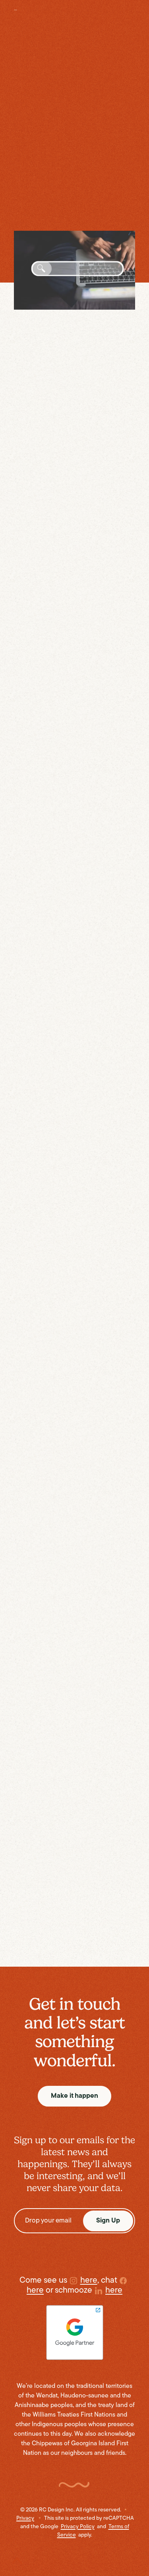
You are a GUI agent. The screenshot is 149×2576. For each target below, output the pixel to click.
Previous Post (41, 1933)
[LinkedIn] (83, 1955)
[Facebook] (67, 1955)
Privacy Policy (78, 2527)
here (86, 38)
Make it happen (74, 2096)
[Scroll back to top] (17, 2555)
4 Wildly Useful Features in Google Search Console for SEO (62, 136)
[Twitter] (51, 1955)
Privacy (25, 2518)
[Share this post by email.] (99, 1955)
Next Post (114, 1933)
